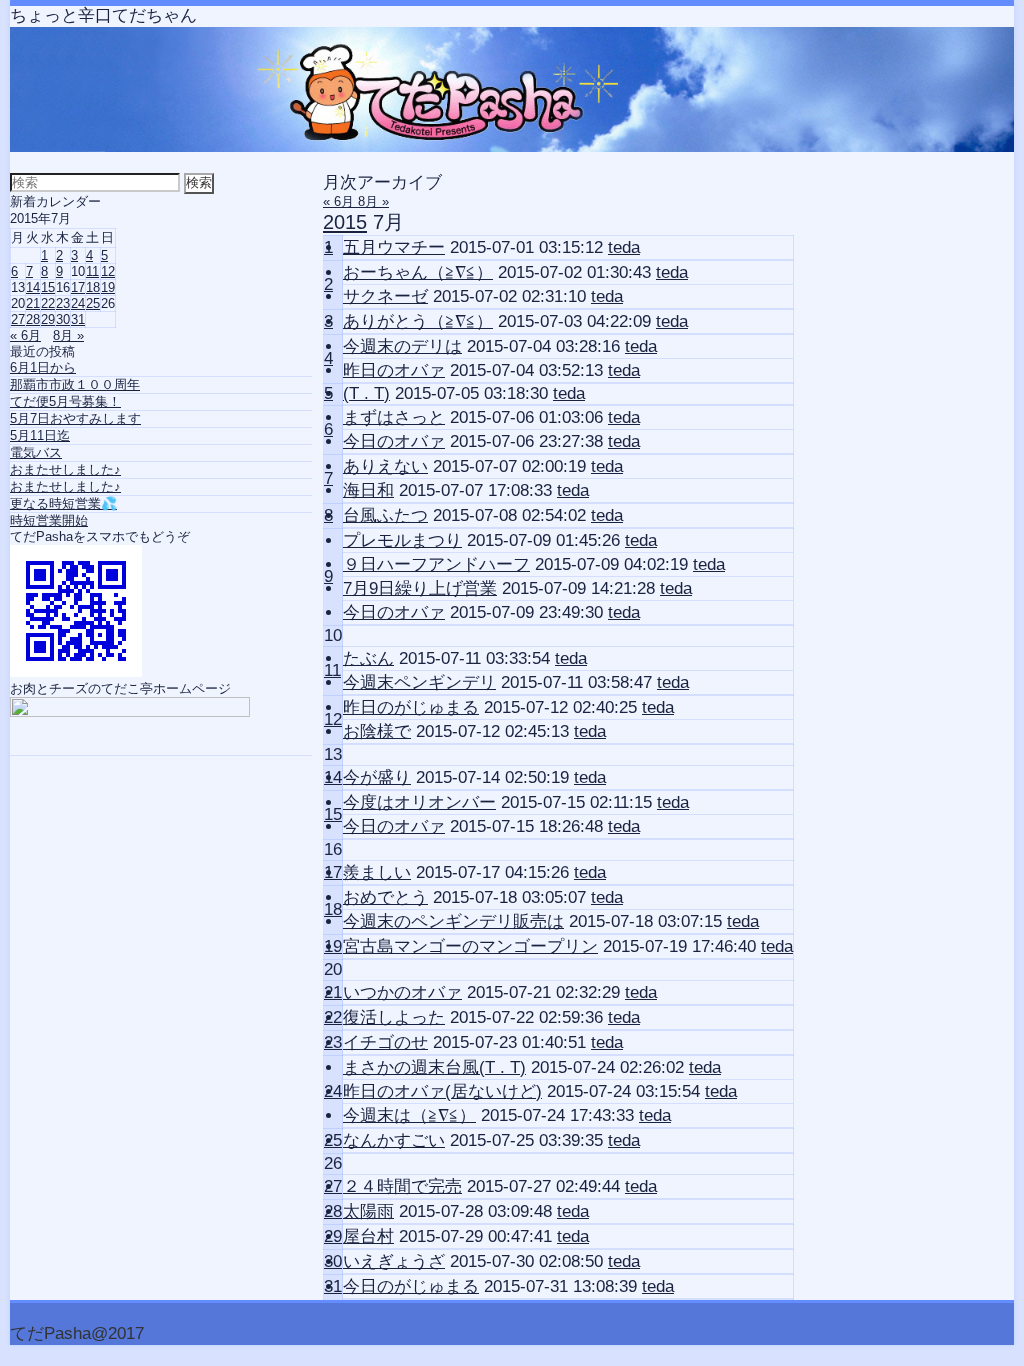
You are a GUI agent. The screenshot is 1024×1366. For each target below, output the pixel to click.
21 (333, 992)
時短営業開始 (49, 520)
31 (333, 1286)
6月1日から (43, 367)
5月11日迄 (40, 435)
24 (333, 1091)
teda (624, 247)
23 (333, 1042)
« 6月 (340, 201)
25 (333, 1140)
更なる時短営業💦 (63, 503)
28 (333, 1211)
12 (333, 719)
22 (333, 1017)
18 (333, 909)
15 (333, 814)
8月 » (373, 201)
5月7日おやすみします (75, 418)
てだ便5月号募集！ (65, 401)
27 (333, 1186)
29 (333, 1236)
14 (333, 777)
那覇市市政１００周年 (75, 384)
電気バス (36, 452)
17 (333, 872)
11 (332, 670)
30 (333, 1261)
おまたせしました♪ (65, 469)
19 (333, 946)
